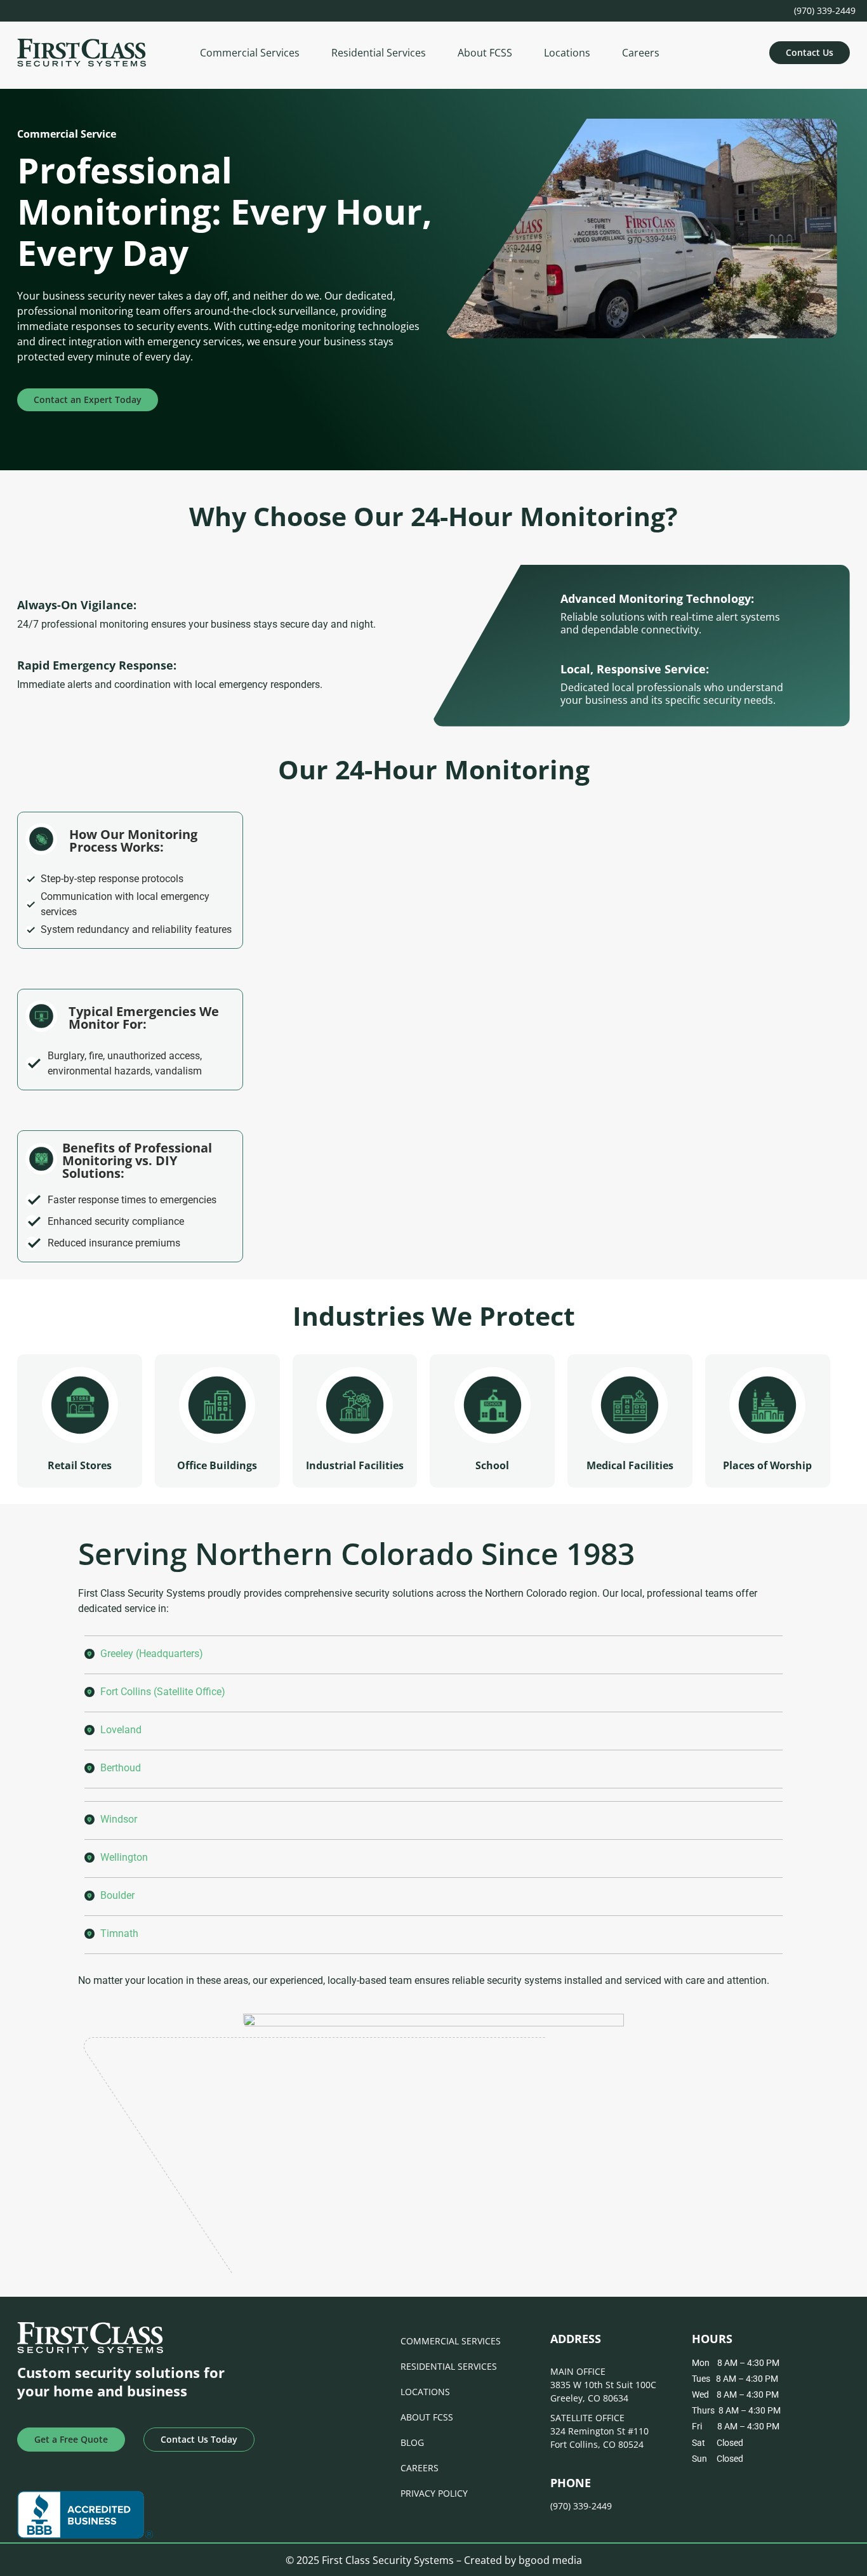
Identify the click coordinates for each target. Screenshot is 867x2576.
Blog (412, 2442)
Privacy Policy (434, 2493)
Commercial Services (250, 53)
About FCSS (485, 53)
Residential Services (379, 53)
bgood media (550, 2560)
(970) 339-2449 (825, 10)
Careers (641, 53)
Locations (567, 53)
